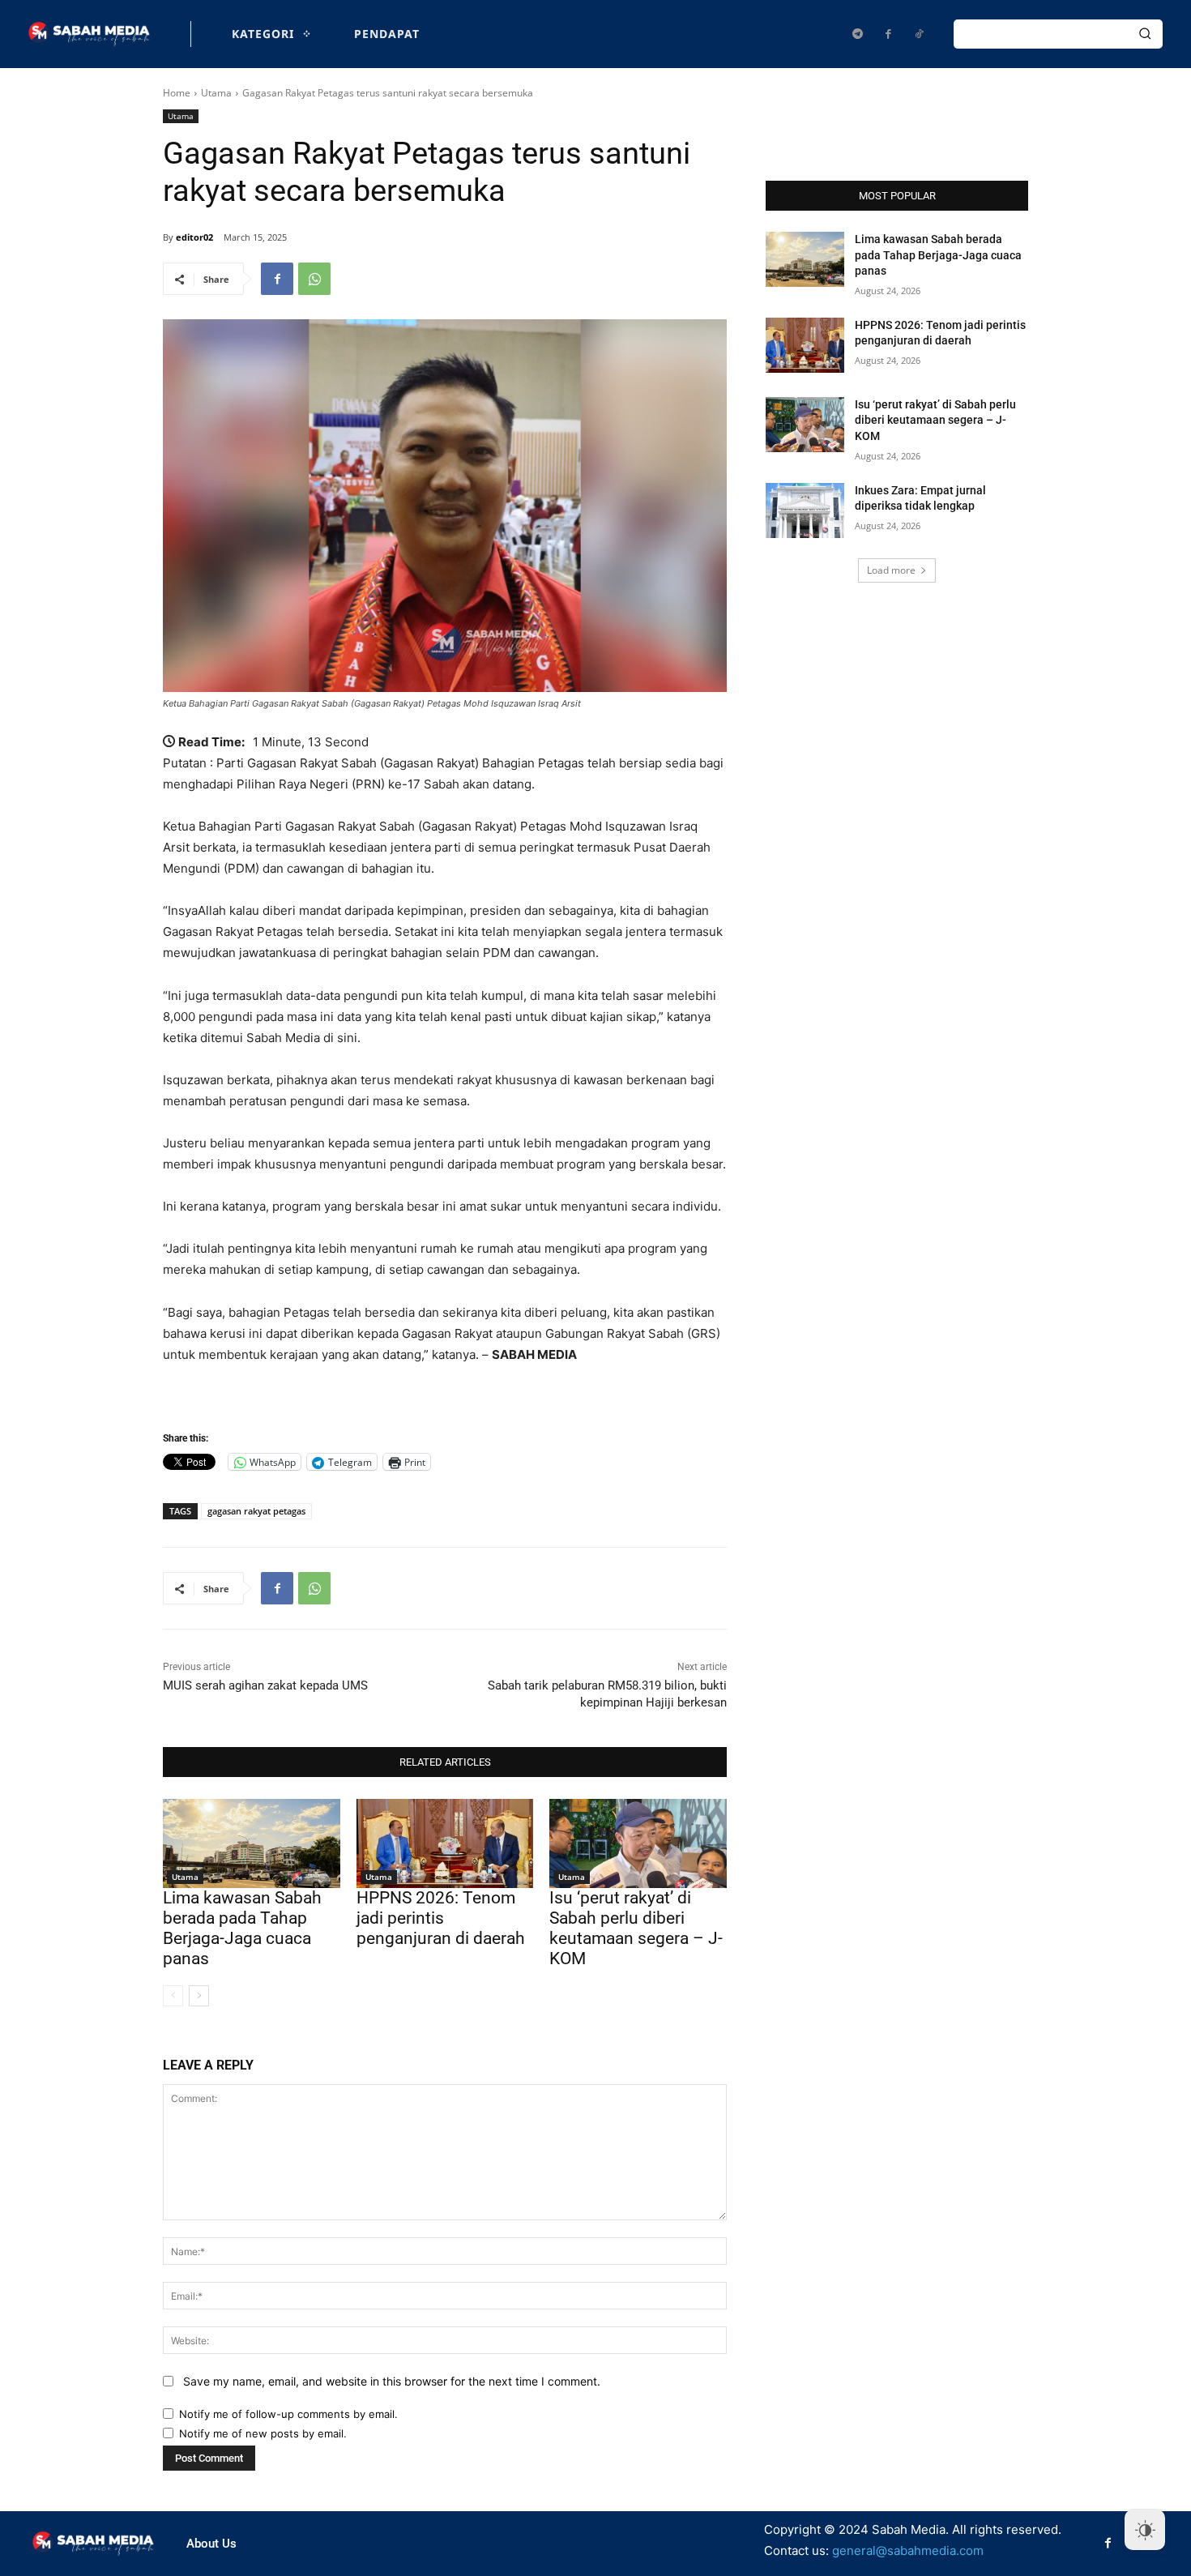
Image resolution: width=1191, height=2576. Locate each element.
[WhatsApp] (314, 279)
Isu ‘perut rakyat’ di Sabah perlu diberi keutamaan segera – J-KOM (636, 1929)
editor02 (194, 237)
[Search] (1145, 34)
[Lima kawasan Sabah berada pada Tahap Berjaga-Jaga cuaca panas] (252, 1843)
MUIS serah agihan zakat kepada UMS (265, 1685)
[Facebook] (888, 34)
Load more (891, 570)
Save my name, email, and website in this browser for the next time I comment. (392, 2381)
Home (177, 93)
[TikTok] (919, 34)
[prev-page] (173, 1996)
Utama (216, 93)
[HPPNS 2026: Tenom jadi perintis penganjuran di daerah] (445, 1843)
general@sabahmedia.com (908, 2550)
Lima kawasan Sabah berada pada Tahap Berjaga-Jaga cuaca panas (242, 1929)
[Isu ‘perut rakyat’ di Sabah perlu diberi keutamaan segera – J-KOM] (638, 1843)
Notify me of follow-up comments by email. (288, 2414)
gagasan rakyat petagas (256, 1511)
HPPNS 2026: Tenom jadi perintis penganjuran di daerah (441, 1918)
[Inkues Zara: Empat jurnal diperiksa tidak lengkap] (805, 511)
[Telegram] (857, 34)
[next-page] (199, 1996)
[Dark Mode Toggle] (1145, 2530)
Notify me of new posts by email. (263, 2433)
